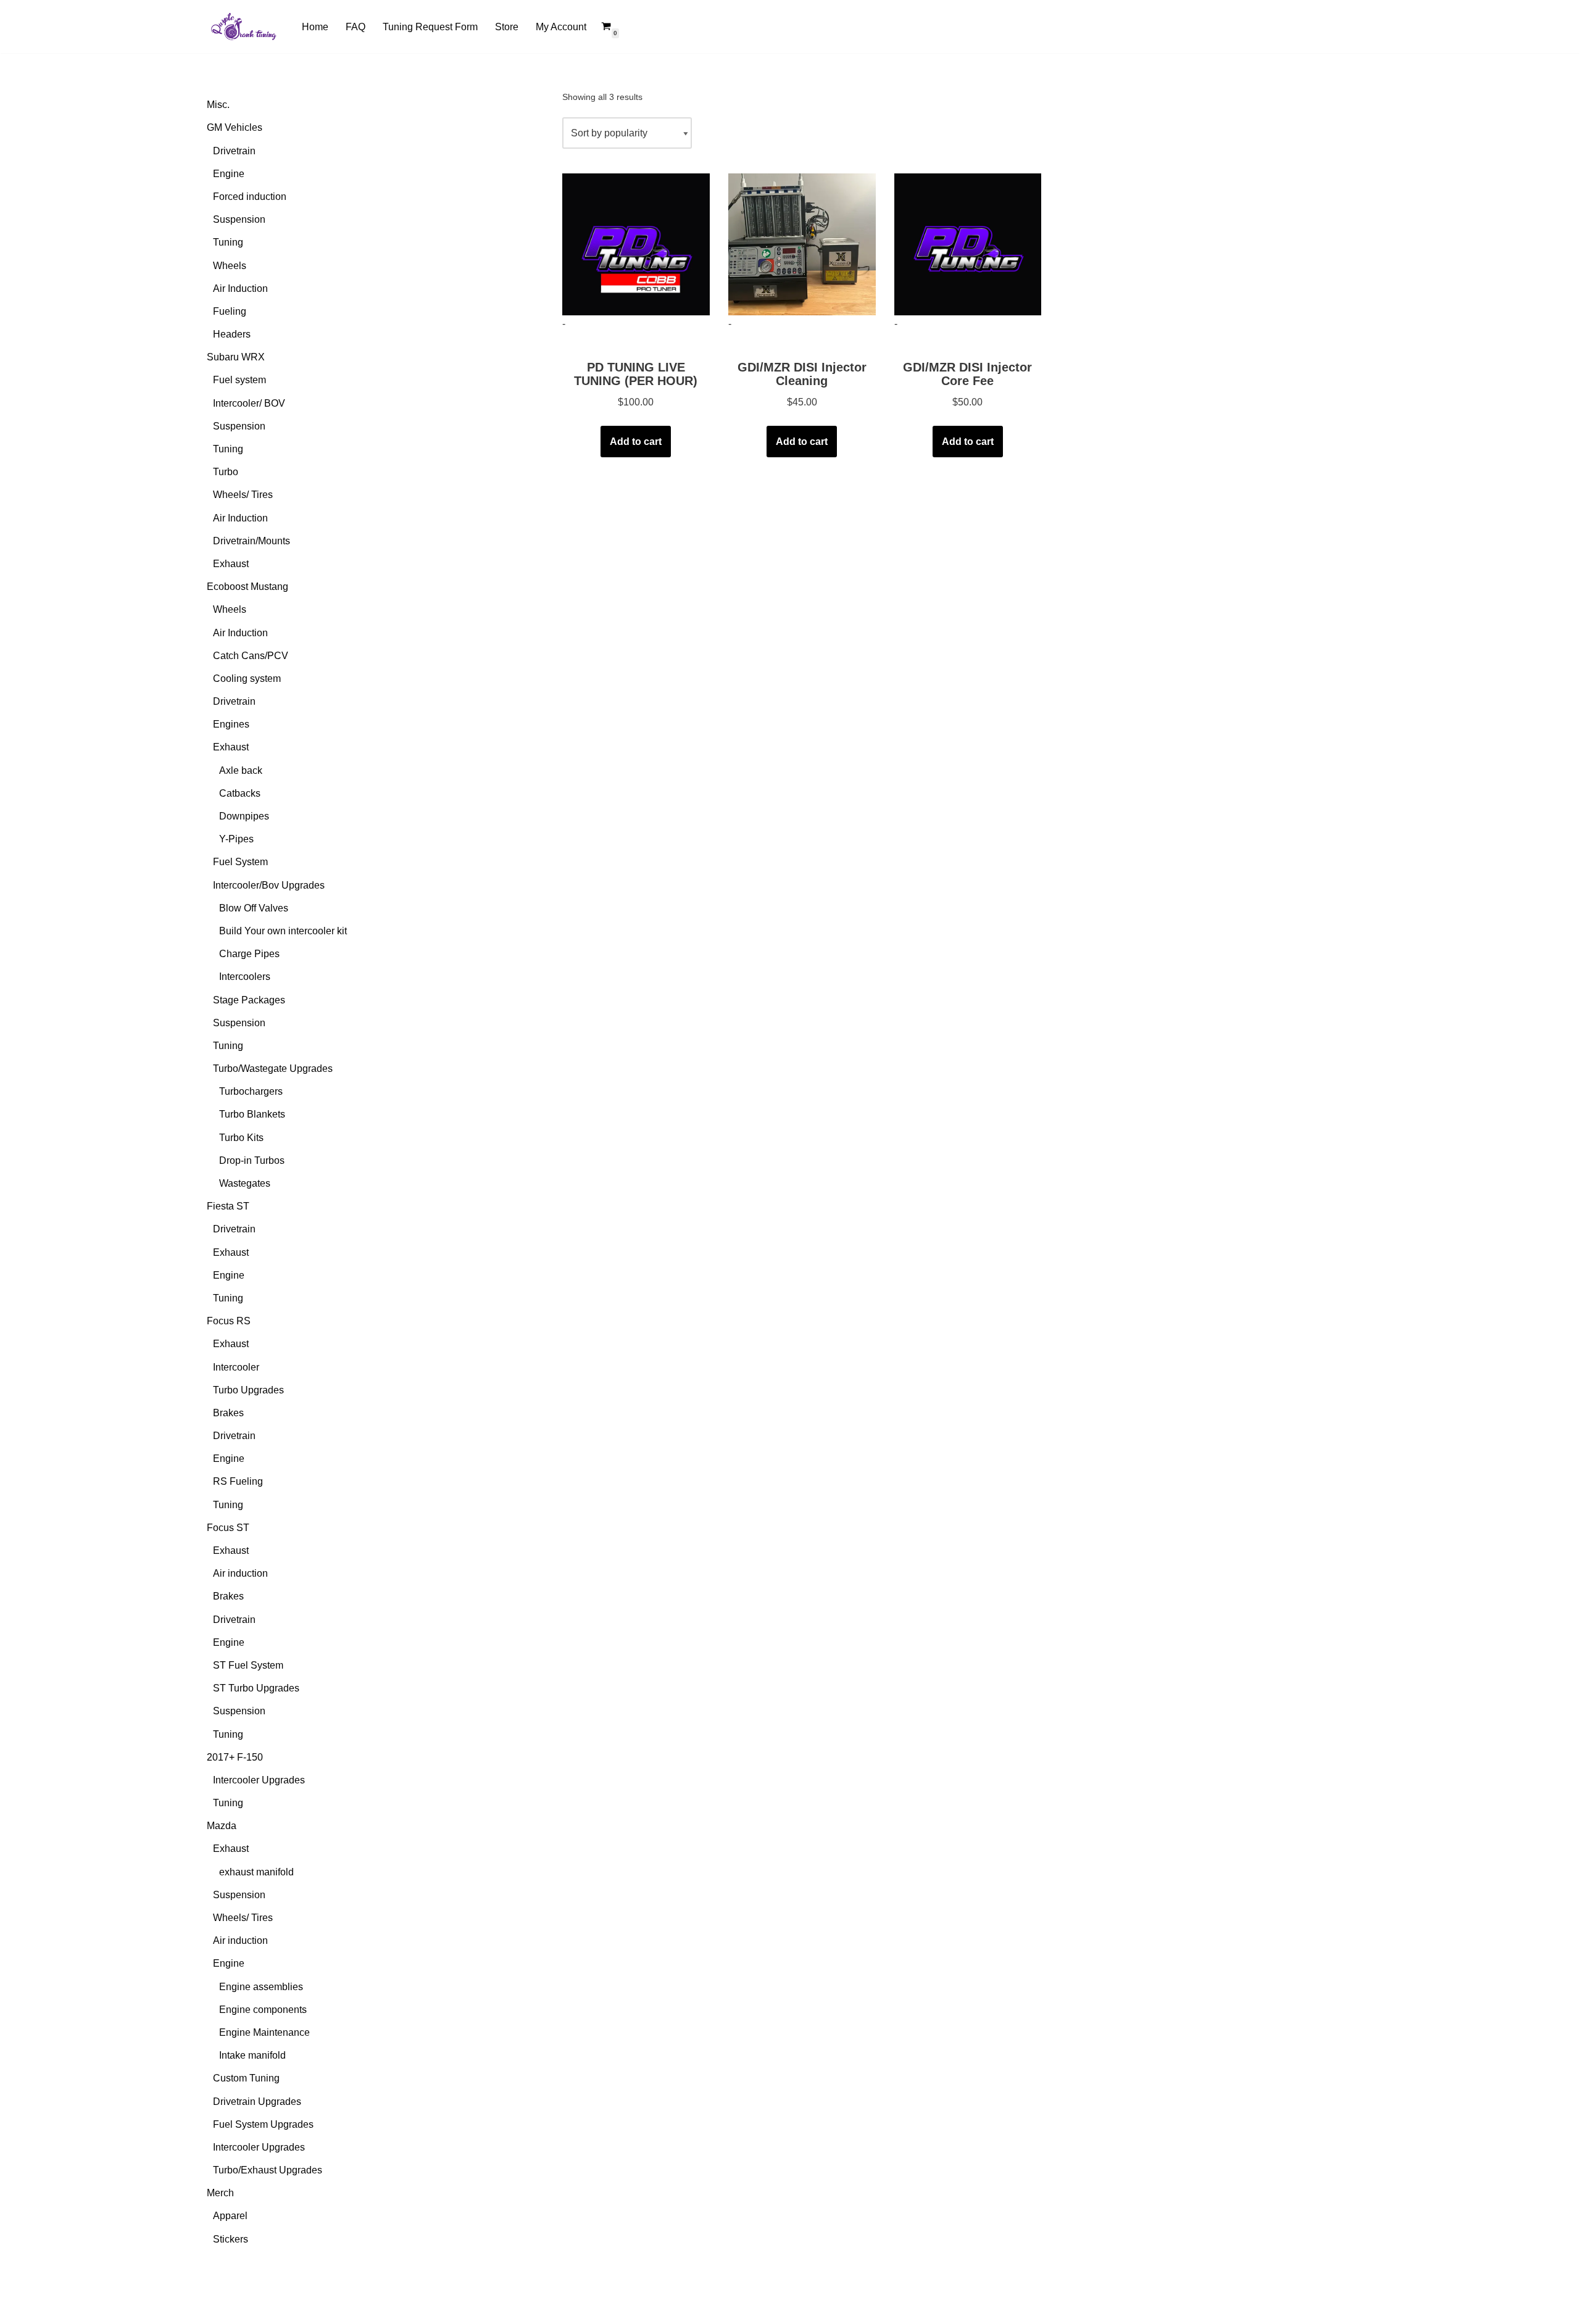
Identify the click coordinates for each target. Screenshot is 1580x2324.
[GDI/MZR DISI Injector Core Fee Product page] (968, 244)
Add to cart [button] (636, 442)
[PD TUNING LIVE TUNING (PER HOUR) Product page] (636, 244)
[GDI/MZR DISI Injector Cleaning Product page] (802, 244)
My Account (561, 27)
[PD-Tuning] (244, 27)
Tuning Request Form (430, 27)
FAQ (355, 27)
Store (507, 27)
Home (315, 27)
